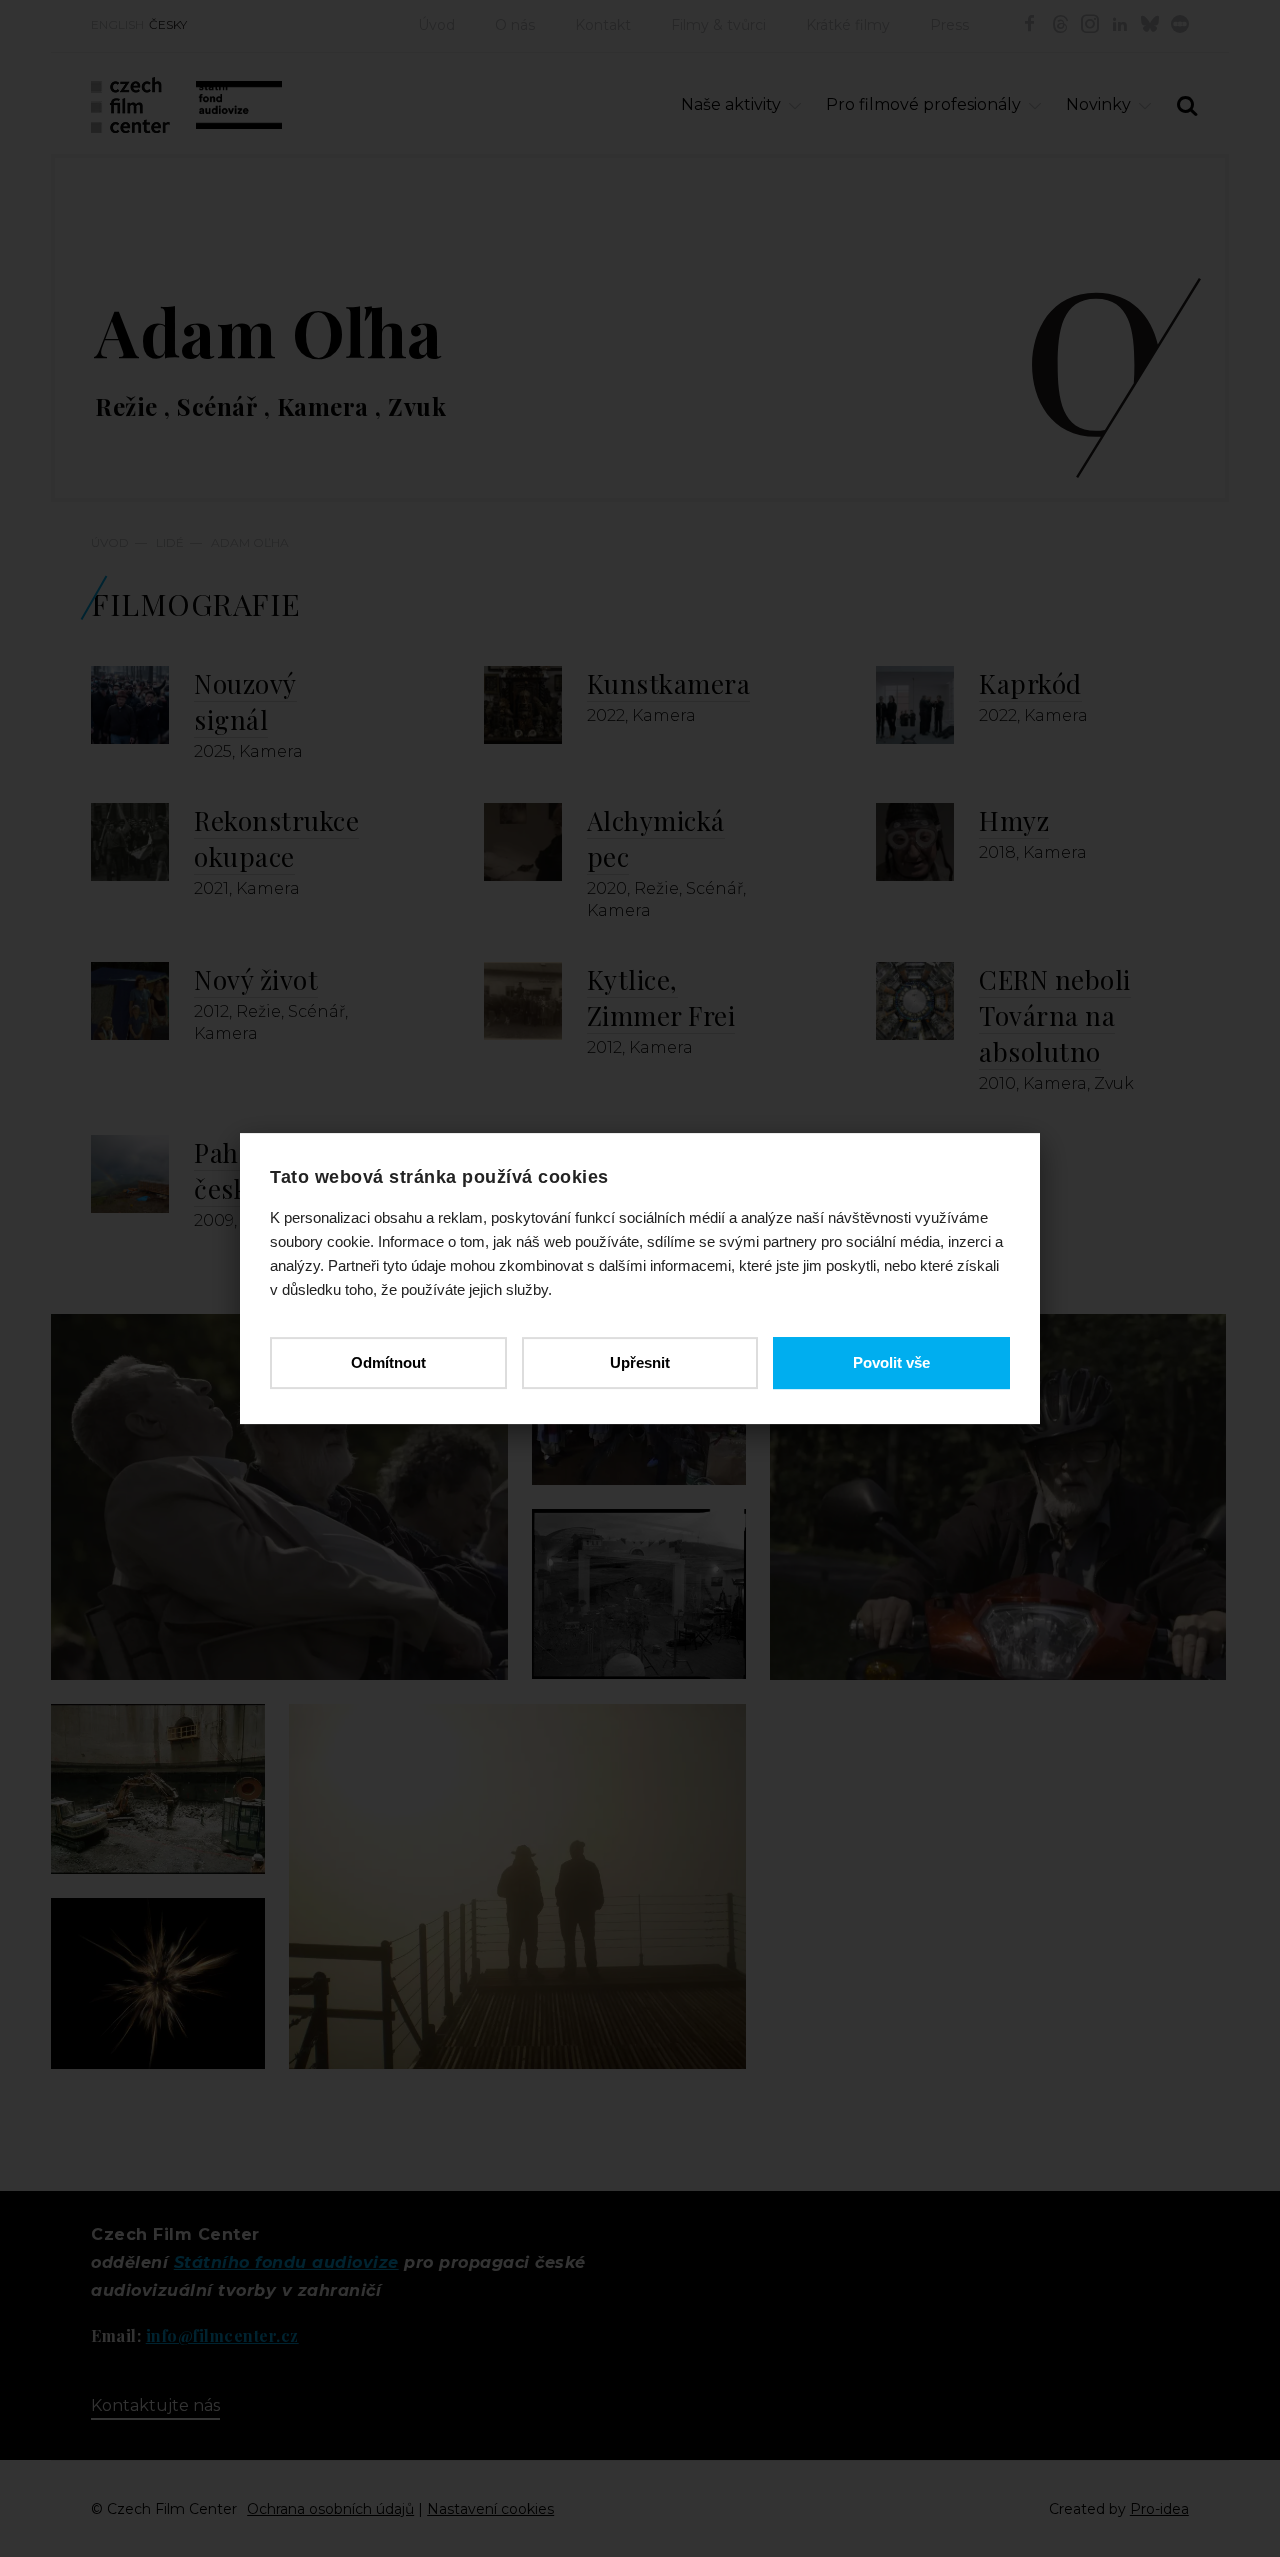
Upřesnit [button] (640, 1362)
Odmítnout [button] (388, 1362)
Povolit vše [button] (891, 1362)
